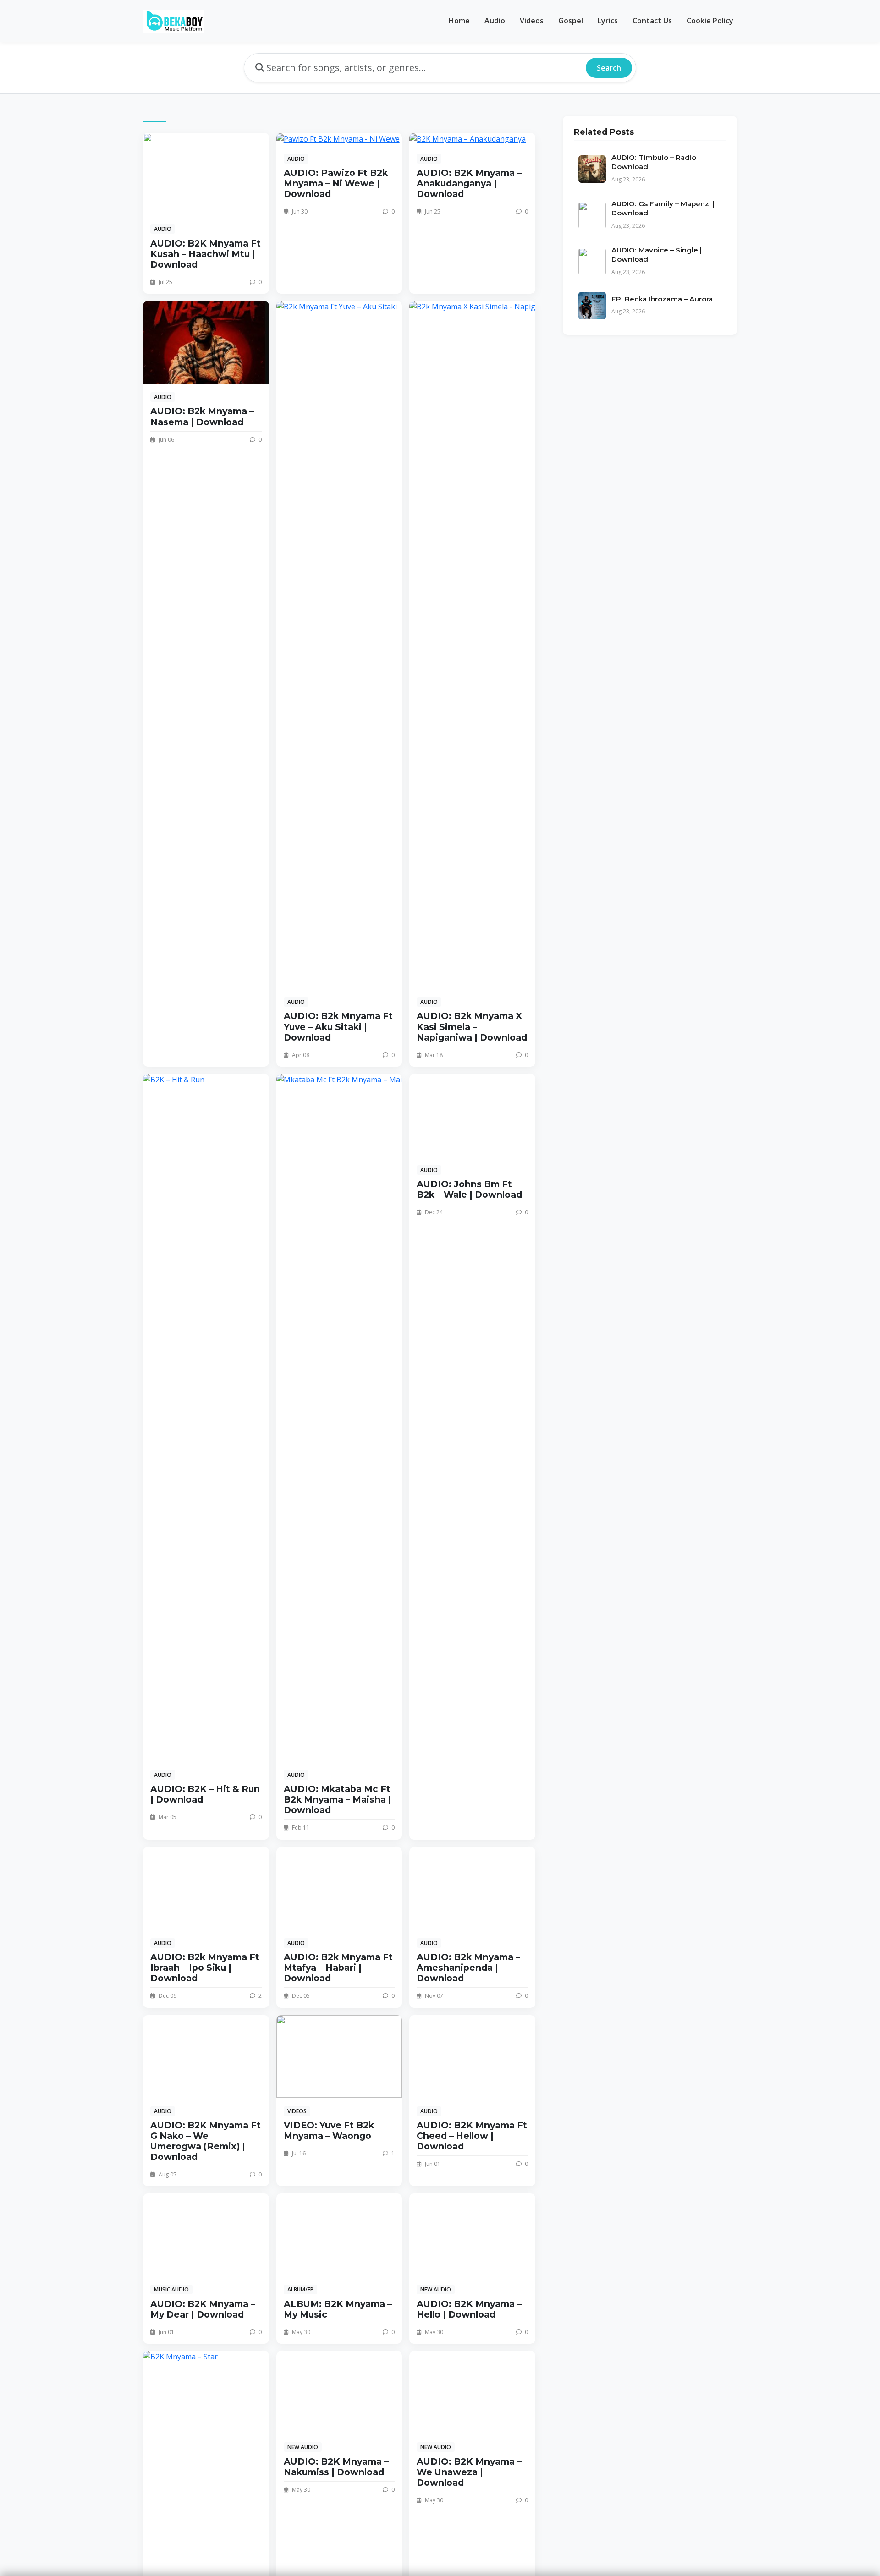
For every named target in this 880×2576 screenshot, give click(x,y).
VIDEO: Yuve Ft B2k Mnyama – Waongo (329, 2130)
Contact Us (652, 21)
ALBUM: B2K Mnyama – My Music (338, 2309)
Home (459, 21)
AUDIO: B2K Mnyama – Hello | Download (469, 2309)
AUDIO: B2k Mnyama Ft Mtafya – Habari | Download (338, 1968)
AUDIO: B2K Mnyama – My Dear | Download (203, 2309)
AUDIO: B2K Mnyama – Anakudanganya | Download (469, 183)
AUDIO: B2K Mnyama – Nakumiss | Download (336, 2467)
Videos (532, 21)
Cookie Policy (710, 21)
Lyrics (608, 21)
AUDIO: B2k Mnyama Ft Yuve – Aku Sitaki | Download (338, 1026)
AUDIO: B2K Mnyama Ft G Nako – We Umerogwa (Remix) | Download (206, 2141)
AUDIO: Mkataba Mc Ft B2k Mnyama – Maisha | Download (338, 1799)
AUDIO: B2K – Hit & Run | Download (205, 1794)
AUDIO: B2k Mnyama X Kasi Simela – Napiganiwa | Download (472, 1026)
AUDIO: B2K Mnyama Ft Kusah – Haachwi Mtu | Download (206, 254)
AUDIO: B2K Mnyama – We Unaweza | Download (469, 2472)
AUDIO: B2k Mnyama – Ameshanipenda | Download (468, 1968)
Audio (495, 21)
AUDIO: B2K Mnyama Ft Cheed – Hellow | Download (472, 2136)
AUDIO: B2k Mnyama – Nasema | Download (202, 416)
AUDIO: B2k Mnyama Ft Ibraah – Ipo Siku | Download (205, 1968)
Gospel (571, 21)
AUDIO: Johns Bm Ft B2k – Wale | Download (469, 1189)
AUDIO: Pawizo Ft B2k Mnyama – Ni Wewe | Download (336, 183)
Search (609, 68)
